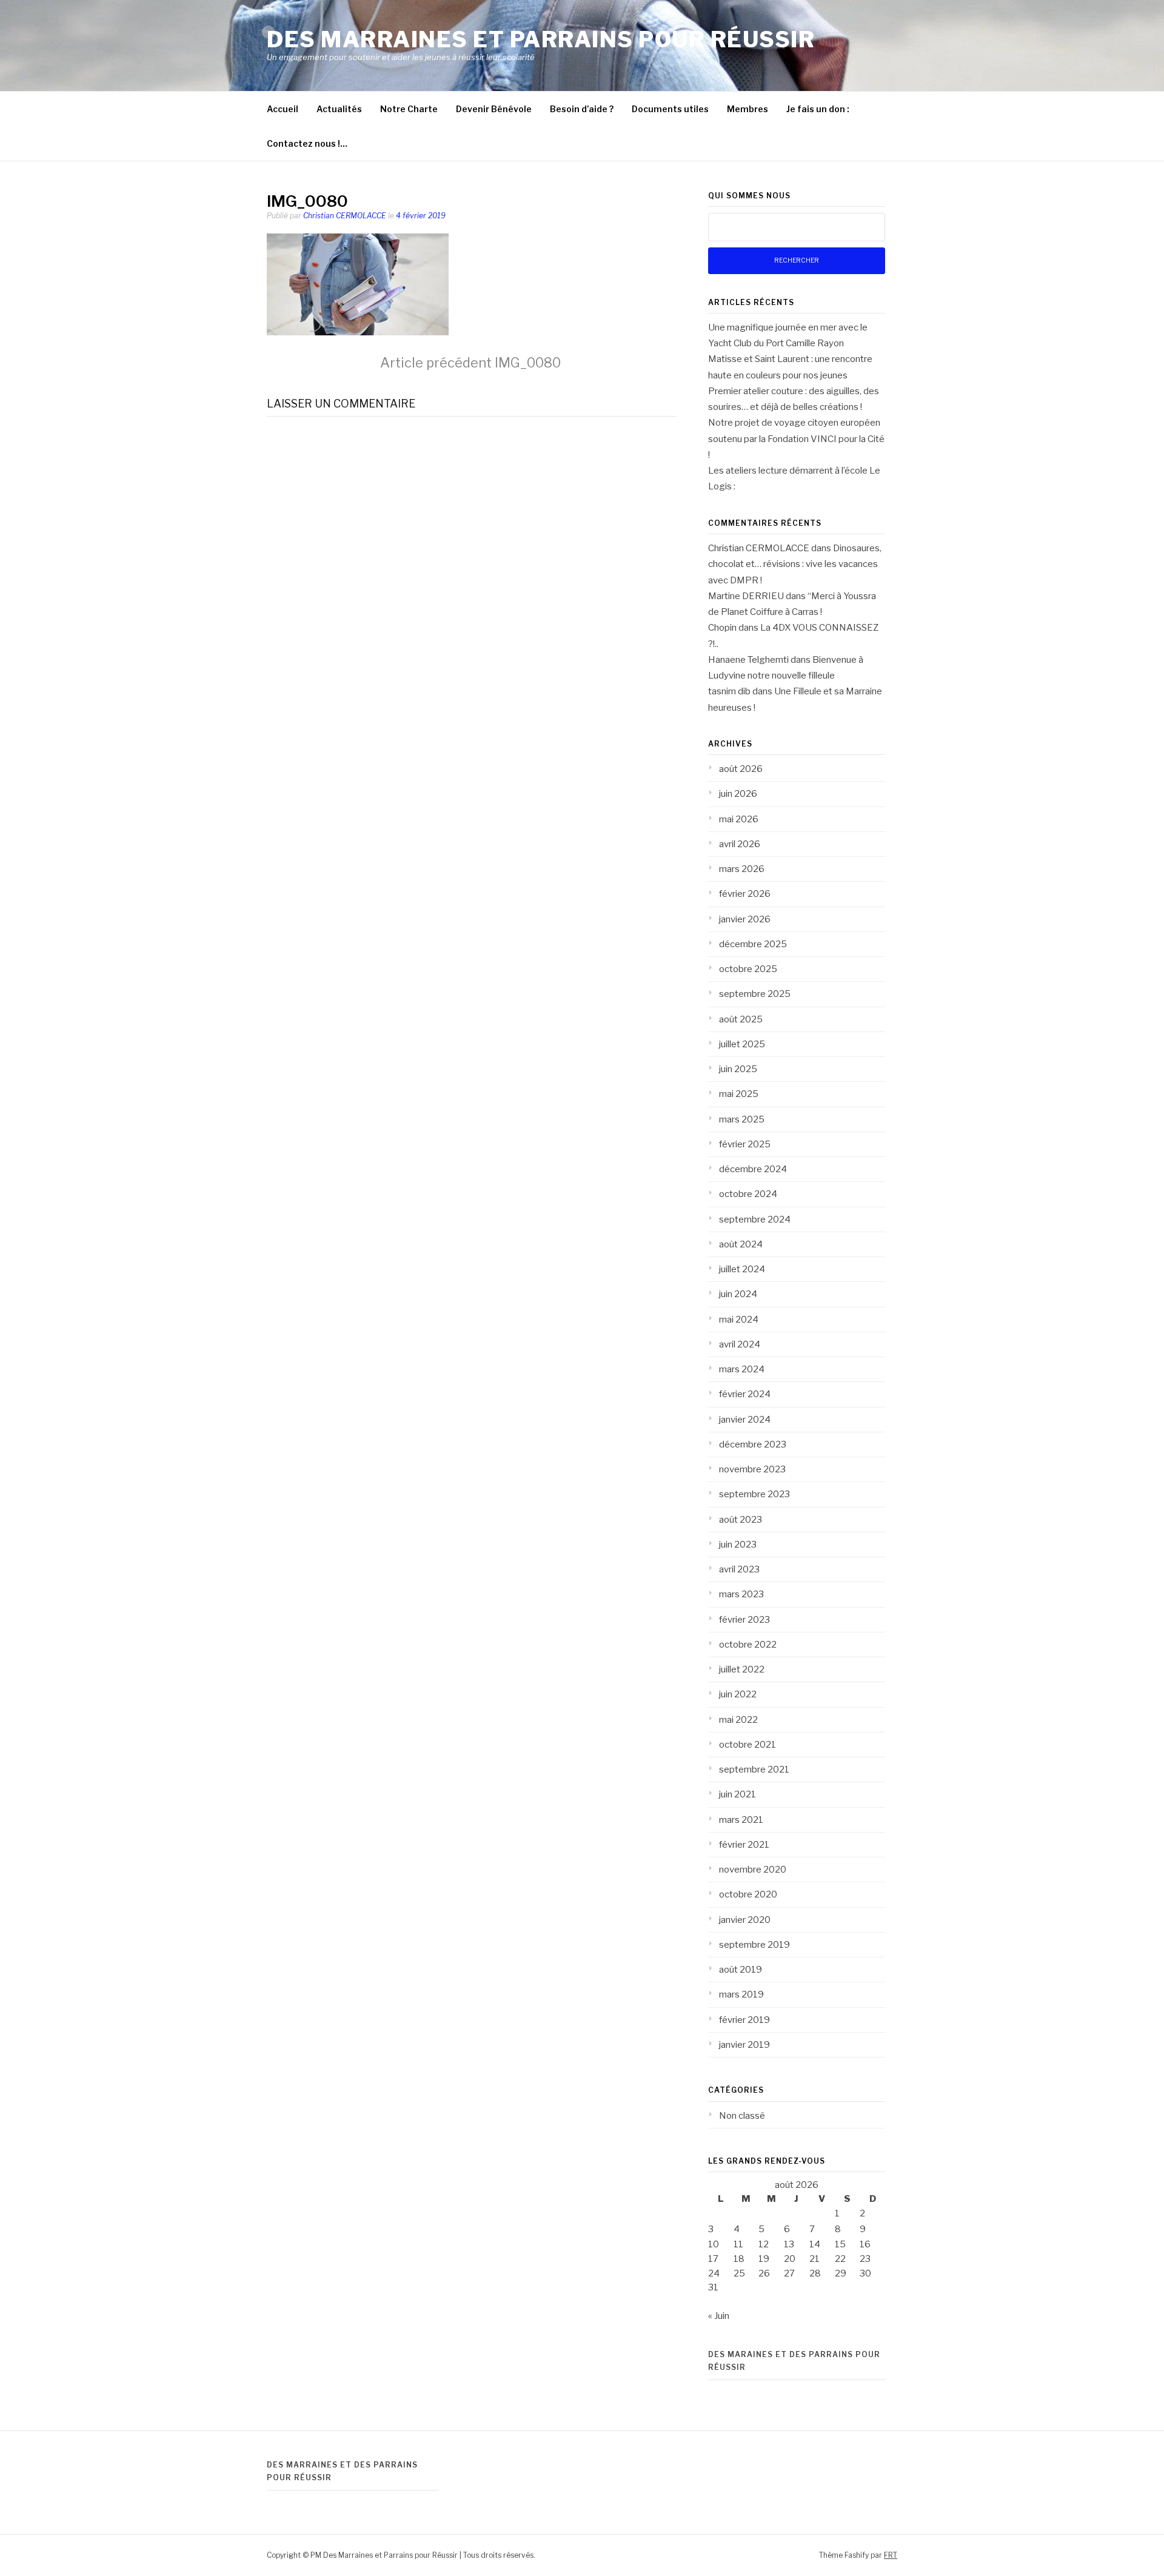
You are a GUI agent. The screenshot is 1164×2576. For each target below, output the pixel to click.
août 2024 (741, 1244)
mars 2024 (742, 1369)
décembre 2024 (753, 1169)
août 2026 (741, 769)
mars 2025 (742, 1119)
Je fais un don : (818, 109)
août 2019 (741, 1970)
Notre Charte (409, 109)
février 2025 (745, 1144)
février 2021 (744, 1845)
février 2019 (744, 2020)
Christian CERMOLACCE (345, 216)
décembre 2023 (753, 1444)
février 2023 (744, 1620)
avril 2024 (740, 1344)
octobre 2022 (748, 1645)
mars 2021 (741, 1820)
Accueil (283, 109)
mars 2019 (741, 1994)
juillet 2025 (742, 1044)
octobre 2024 (748, 1194)
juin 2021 (738, 1794)
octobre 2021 (748, 1745)
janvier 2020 (745, 1920)
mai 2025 (739, 1094)
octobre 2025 (748, 969)
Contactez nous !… (307, 143)
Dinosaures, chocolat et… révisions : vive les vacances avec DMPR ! (795, 564)
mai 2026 (739, 819)
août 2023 (741, 1520)
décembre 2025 (753, 944)
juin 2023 (738, 1545)
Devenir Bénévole (494, 109)
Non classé (742, 2116)
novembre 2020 (753, 1870)
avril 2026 (740, 844)
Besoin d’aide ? (582, 109)
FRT (891, 2555)
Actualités (339, 109)
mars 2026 (742, 869)
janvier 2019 (744, 2045)
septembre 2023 (754, 1494)
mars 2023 (741, 1594)
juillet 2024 (742, 1269)
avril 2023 (739, 1569)
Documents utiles (670, 109)
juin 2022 (738, 1694)
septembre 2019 (754, 1945)
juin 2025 (738, 1069)
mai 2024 (739, 1320)
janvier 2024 (745, 1420)
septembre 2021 (754, 1769)
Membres (748, 109)
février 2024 (745, 1394)
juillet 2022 (742, 1669)
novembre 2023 (752, 1469)
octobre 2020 (748, 1894)
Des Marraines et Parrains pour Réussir (541, 39)
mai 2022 (738, 1720)
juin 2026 (738, 794)
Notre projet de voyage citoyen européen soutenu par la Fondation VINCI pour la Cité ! (796, 439)
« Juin (719, 2316)
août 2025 (741, 1019)
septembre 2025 (755, 994)
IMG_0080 (470, 363)
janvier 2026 (745, 919)
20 (790, 2259)
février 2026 (745, 894)
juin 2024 (738, 1294)
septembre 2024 (755, 1219)
